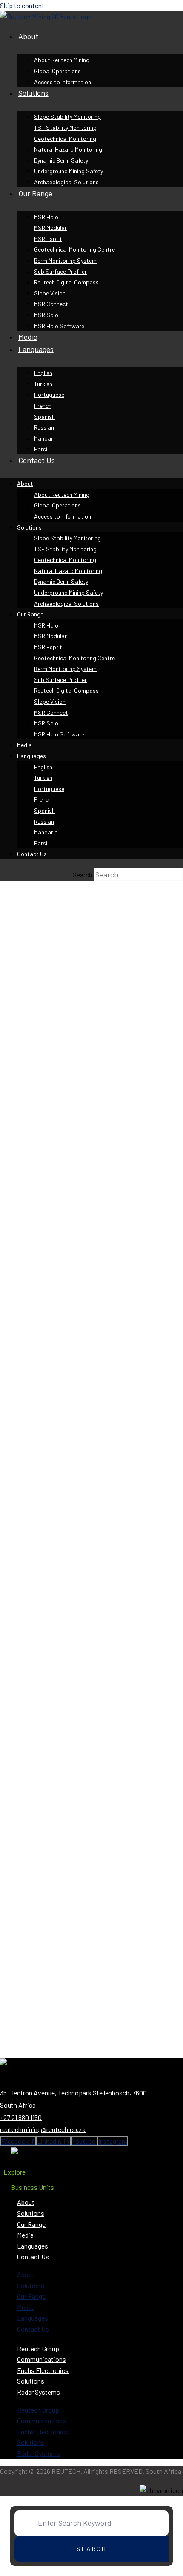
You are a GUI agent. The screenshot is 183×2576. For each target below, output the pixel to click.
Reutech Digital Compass (66, 282)
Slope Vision (50, 293)
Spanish (44, 417)
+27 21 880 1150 (21, 2117)
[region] (91, 1473)
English (43, 373)
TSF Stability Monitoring (65, 128)
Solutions (33, 93)
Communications (41, 2359)
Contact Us (37, 460)
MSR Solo (46, 315)
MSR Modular (50, 228)
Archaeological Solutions (66, 182)
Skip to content (22, 5)
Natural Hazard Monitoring (68, 149)
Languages (36, 349)
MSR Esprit (48, 239)
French (43, 405)
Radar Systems (39, 2392)
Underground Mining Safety (69, 171)
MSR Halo (46, 217)
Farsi (41, 449)
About (28, 36)
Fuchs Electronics (43, 2370)
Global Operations (57, 71)
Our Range (35, 193)
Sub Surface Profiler (60, 271)
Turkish (43, 384)
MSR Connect (51, 304)
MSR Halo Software (59, 326)
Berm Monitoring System (65, 260)
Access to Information (63, 82)
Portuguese (49, 394)
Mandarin (46, 438)
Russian (44, 427)
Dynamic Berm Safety (61, 160)
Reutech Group (38, 2348)
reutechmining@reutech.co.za (43, 2129)
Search (83, 875)
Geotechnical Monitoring (65, 139)
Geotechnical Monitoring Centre (74, 249)
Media (28, 337)
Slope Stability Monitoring (67, 116)
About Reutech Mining (62, 60)
